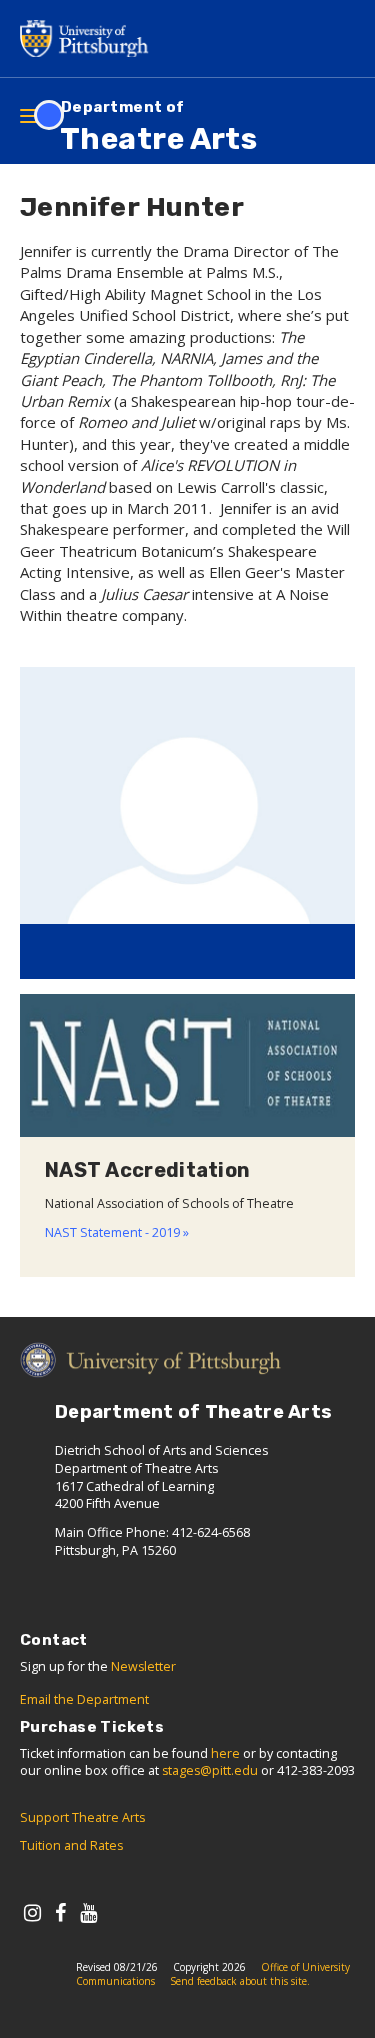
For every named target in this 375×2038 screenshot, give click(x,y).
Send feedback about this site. (240, 1981)
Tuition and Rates (71, 1845)
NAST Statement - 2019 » (117, 1232)
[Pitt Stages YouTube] (88, 1912)
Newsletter (143, 1666)
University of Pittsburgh (90, 38)
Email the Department (84, 1699)
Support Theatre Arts (82, 1817)
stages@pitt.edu (210, 1770)
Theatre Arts (158, 127)
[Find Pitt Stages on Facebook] (60, 1912)
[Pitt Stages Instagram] (32, 1912)
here (225, 1753)
